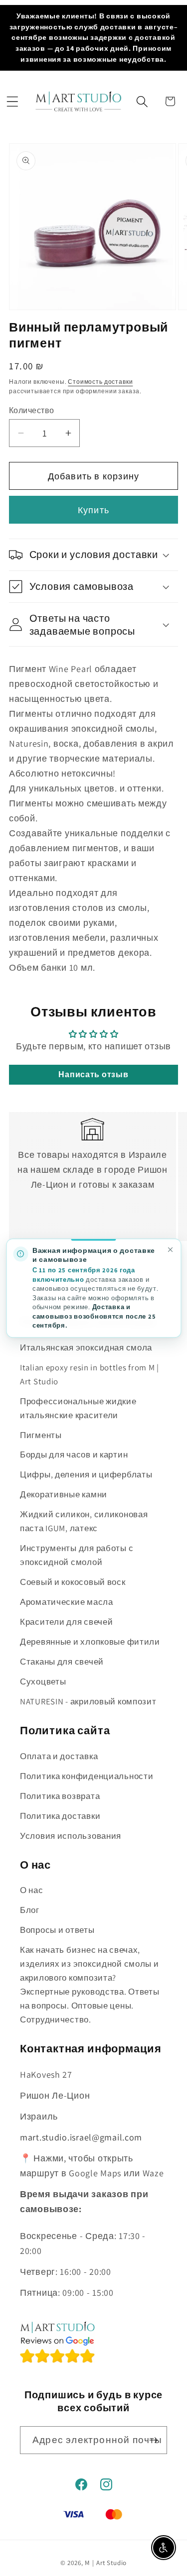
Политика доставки (60, 1816)
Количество (32, 410)
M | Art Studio (106, 2563)
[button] (12, 102)
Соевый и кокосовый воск (73, 1582)
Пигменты (41, 1435)
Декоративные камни (64, 1494)
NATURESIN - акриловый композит (88, 1701)
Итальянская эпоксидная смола (86, 1347)
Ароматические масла (67, 1602)
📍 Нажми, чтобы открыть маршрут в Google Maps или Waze (92, 2166)
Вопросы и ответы (57, 1930)
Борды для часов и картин (74, 1455)
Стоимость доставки (100, 382)
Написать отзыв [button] (93, 1074)
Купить (93, 510)
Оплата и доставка (59, 1756)
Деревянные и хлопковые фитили (90, 1642)
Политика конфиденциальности (87, 1776)
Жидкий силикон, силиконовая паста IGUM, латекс (84, 1521)
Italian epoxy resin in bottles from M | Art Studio (90, 1374)
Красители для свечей (66, 1622)
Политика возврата (60, 1796)
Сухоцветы (43, 1681)
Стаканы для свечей (62, 1662)
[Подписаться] (153, 2440)
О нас (32, 1890)
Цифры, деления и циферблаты (86, 1474)
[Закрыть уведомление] (170, 1250)
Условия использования (71, 1836)
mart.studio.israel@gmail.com (81, 2137)
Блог (30, 1910)
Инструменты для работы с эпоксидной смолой (77, 1555)
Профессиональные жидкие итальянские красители (78, 1408)
